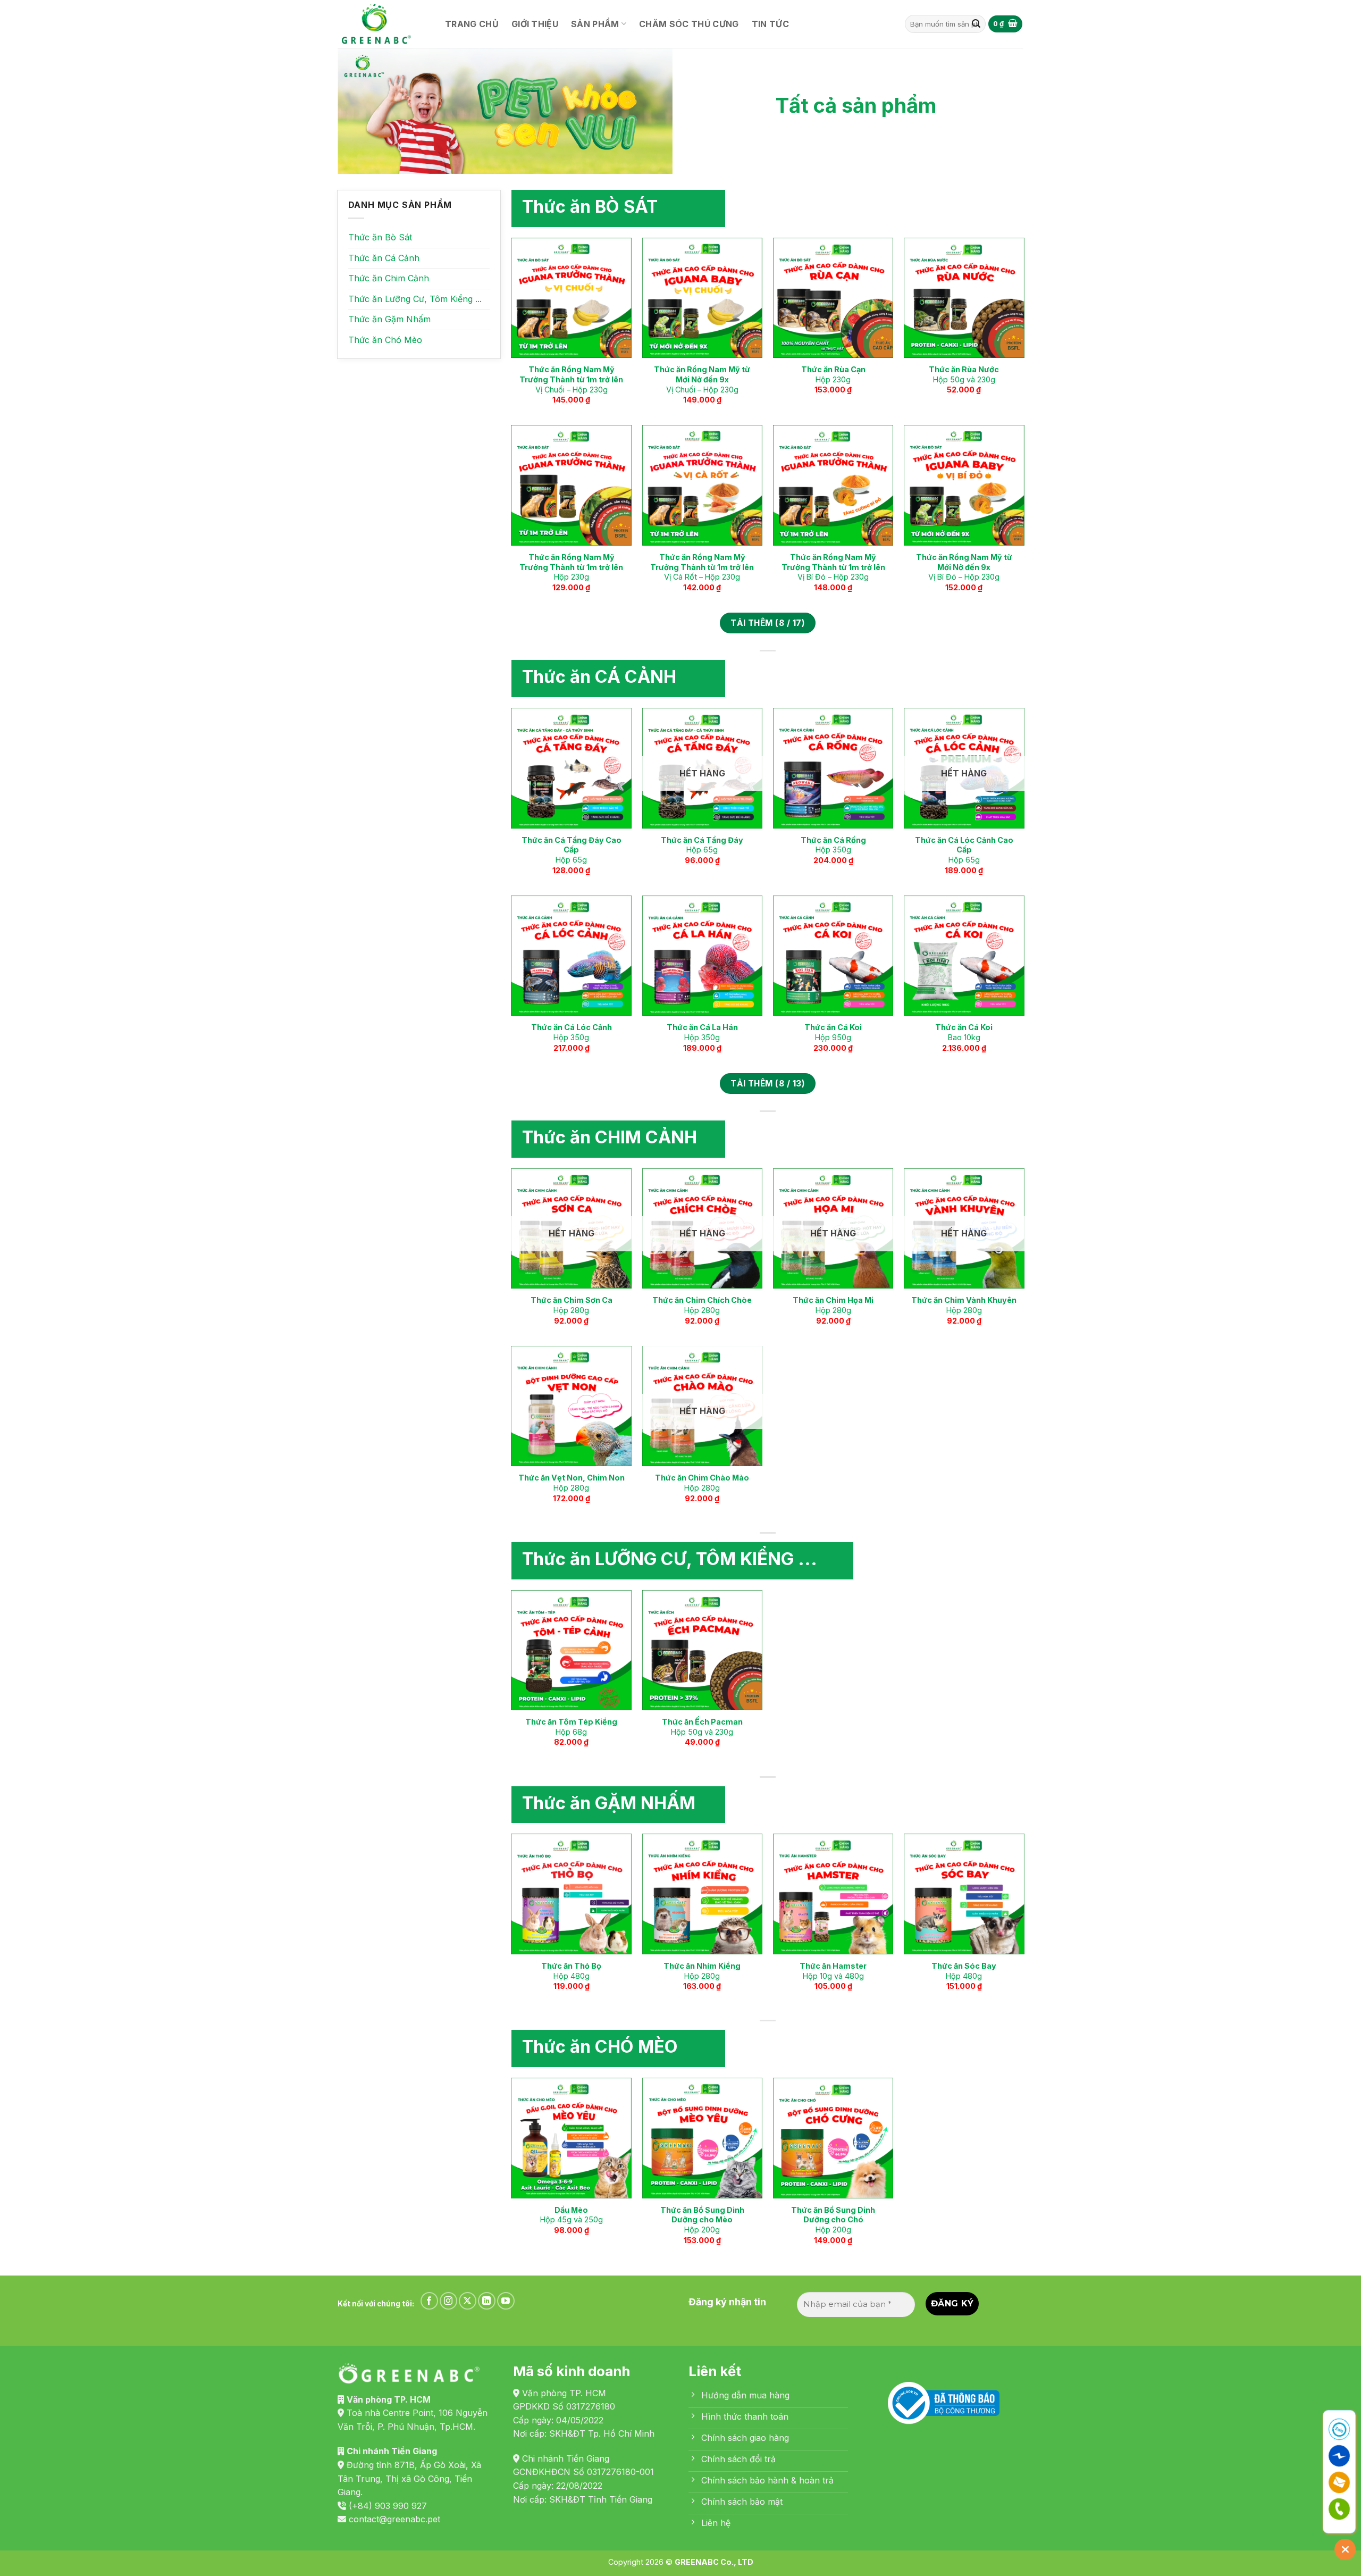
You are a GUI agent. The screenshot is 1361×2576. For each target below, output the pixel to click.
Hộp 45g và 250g (572, 2215)
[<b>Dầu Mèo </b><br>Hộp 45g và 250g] (571, 2138)
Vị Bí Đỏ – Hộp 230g (833, 567)
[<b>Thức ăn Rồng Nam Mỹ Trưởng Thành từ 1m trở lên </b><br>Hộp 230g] (571, 485)
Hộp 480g (571, 1971)
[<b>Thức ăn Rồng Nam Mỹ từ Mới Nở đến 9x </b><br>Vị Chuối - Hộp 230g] (703, 298)
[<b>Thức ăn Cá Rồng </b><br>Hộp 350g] (833, 768)
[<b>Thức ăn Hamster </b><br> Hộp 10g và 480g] (833, 1894)
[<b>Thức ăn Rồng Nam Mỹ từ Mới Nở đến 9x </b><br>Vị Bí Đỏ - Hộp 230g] (964, 485)
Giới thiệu (535, 24)
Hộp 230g (833, 374)
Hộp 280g (572, 1305)
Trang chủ (472, 24)
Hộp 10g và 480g (833, 1971)
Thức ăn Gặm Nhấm (389, 319)
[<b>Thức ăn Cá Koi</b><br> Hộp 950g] (833, 956)
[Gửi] (976, 24)
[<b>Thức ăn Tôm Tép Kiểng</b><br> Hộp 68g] (571, 1650)
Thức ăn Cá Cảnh (384, 258)
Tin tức (770, 24)
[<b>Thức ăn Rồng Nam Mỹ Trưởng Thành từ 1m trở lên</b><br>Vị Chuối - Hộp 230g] (571, 298)
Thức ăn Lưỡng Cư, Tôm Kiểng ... (415, 299)
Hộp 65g (572, 850)
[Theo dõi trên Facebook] (429, 2301)
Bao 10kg (964, 1032)
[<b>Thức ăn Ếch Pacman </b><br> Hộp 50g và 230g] (703, 1650)
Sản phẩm (595, 24)
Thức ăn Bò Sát (380, 237)
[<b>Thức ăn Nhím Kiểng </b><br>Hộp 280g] (703, 1894)
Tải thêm (768, 623)
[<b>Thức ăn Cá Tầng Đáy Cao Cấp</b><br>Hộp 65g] (571, 768)
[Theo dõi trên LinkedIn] (487, 2301)
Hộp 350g (833, 845)
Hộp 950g (833, 1032)
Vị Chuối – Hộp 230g (571, 379)
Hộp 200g (702, 2220)
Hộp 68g (571, 1727)
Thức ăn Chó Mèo (385, 340)
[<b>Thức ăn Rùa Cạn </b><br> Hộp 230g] (833, 298)
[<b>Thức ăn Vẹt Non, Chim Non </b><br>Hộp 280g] (571, 1406)
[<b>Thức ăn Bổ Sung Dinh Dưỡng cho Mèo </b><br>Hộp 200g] (703, 2138)
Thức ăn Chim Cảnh (389, 278)
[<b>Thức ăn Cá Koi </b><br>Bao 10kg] (964, 956)
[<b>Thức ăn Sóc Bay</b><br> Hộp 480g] (964, 1894)
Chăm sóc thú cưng (689, 24)
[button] (1006, 24)
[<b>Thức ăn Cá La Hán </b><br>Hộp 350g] (703, 956)
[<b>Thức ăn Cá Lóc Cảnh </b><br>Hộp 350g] (571, 956)
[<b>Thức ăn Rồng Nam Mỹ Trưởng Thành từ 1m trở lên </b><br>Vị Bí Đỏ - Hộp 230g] (833, 485)
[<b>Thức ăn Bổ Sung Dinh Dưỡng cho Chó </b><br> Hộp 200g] (833, 2138)
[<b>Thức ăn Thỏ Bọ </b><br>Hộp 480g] (571, 1894)
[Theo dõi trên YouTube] (506, 2301)
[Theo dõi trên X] (468, 2301)
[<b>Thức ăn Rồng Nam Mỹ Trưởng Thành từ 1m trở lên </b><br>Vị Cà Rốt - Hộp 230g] (703, 485)
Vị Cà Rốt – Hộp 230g (702, 567)
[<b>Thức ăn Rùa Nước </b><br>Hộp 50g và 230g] (964, 298)
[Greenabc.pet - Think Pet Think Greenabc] (380, 24)
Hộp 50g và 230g (964, 374)
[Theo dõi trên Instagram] (448, 2301)
